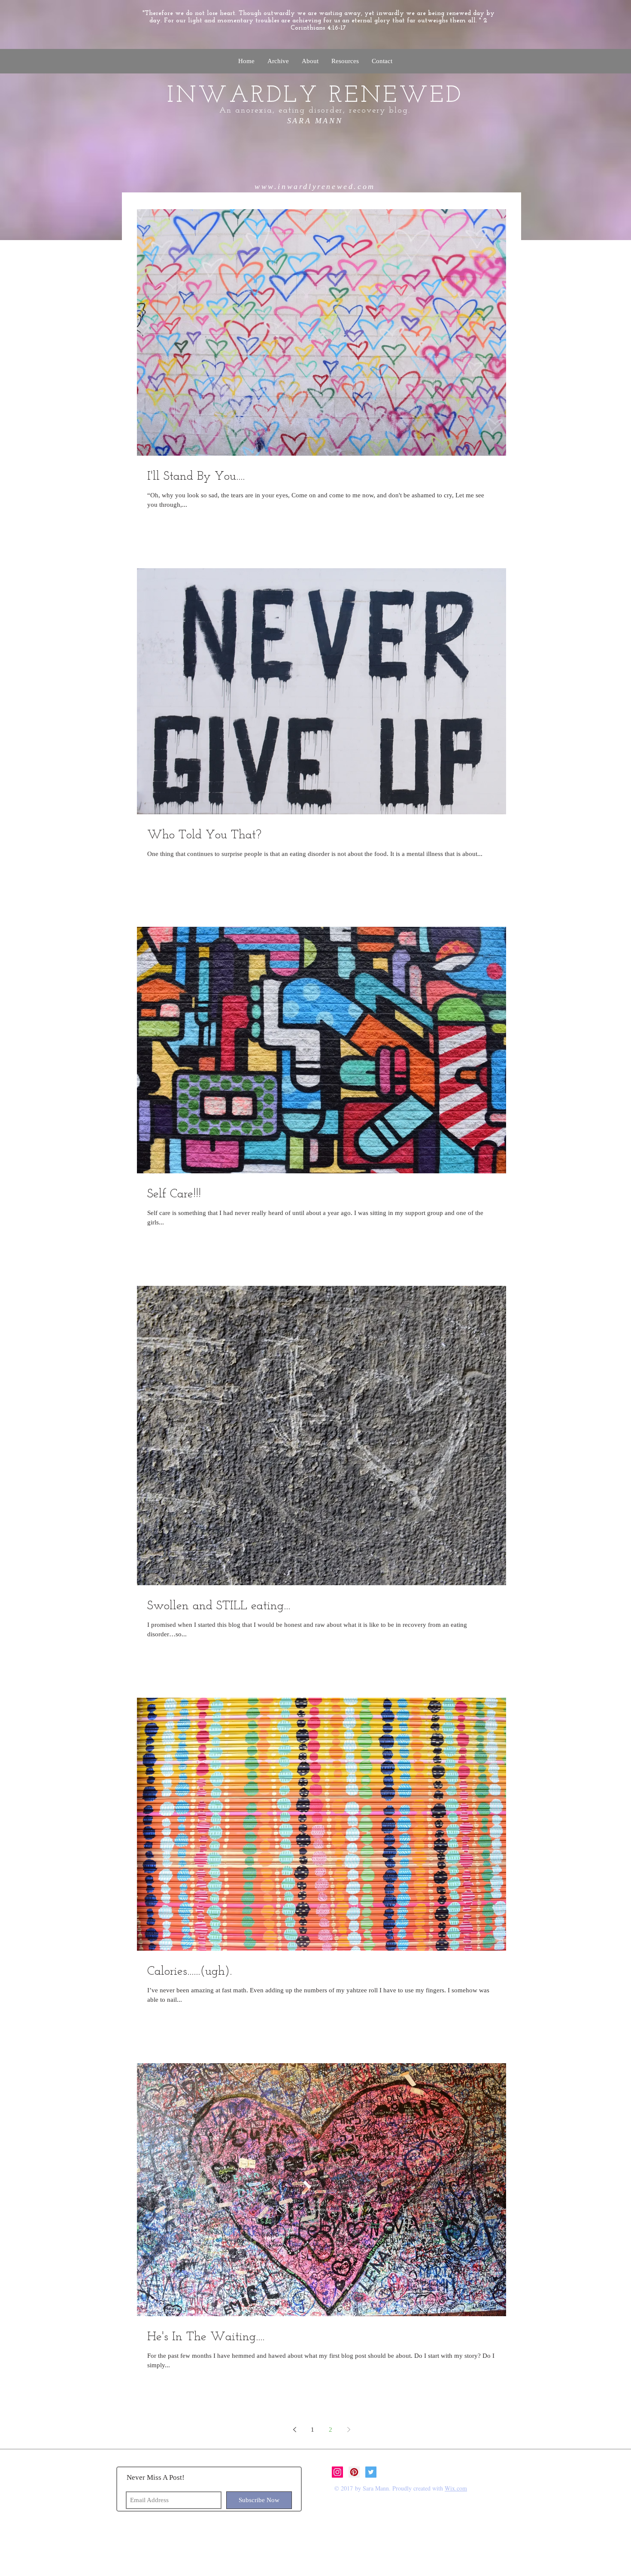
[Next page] (349, 2430)
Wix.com (456, 2488)
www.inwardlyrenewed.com (315, 186)
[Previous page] (294, 2430)
